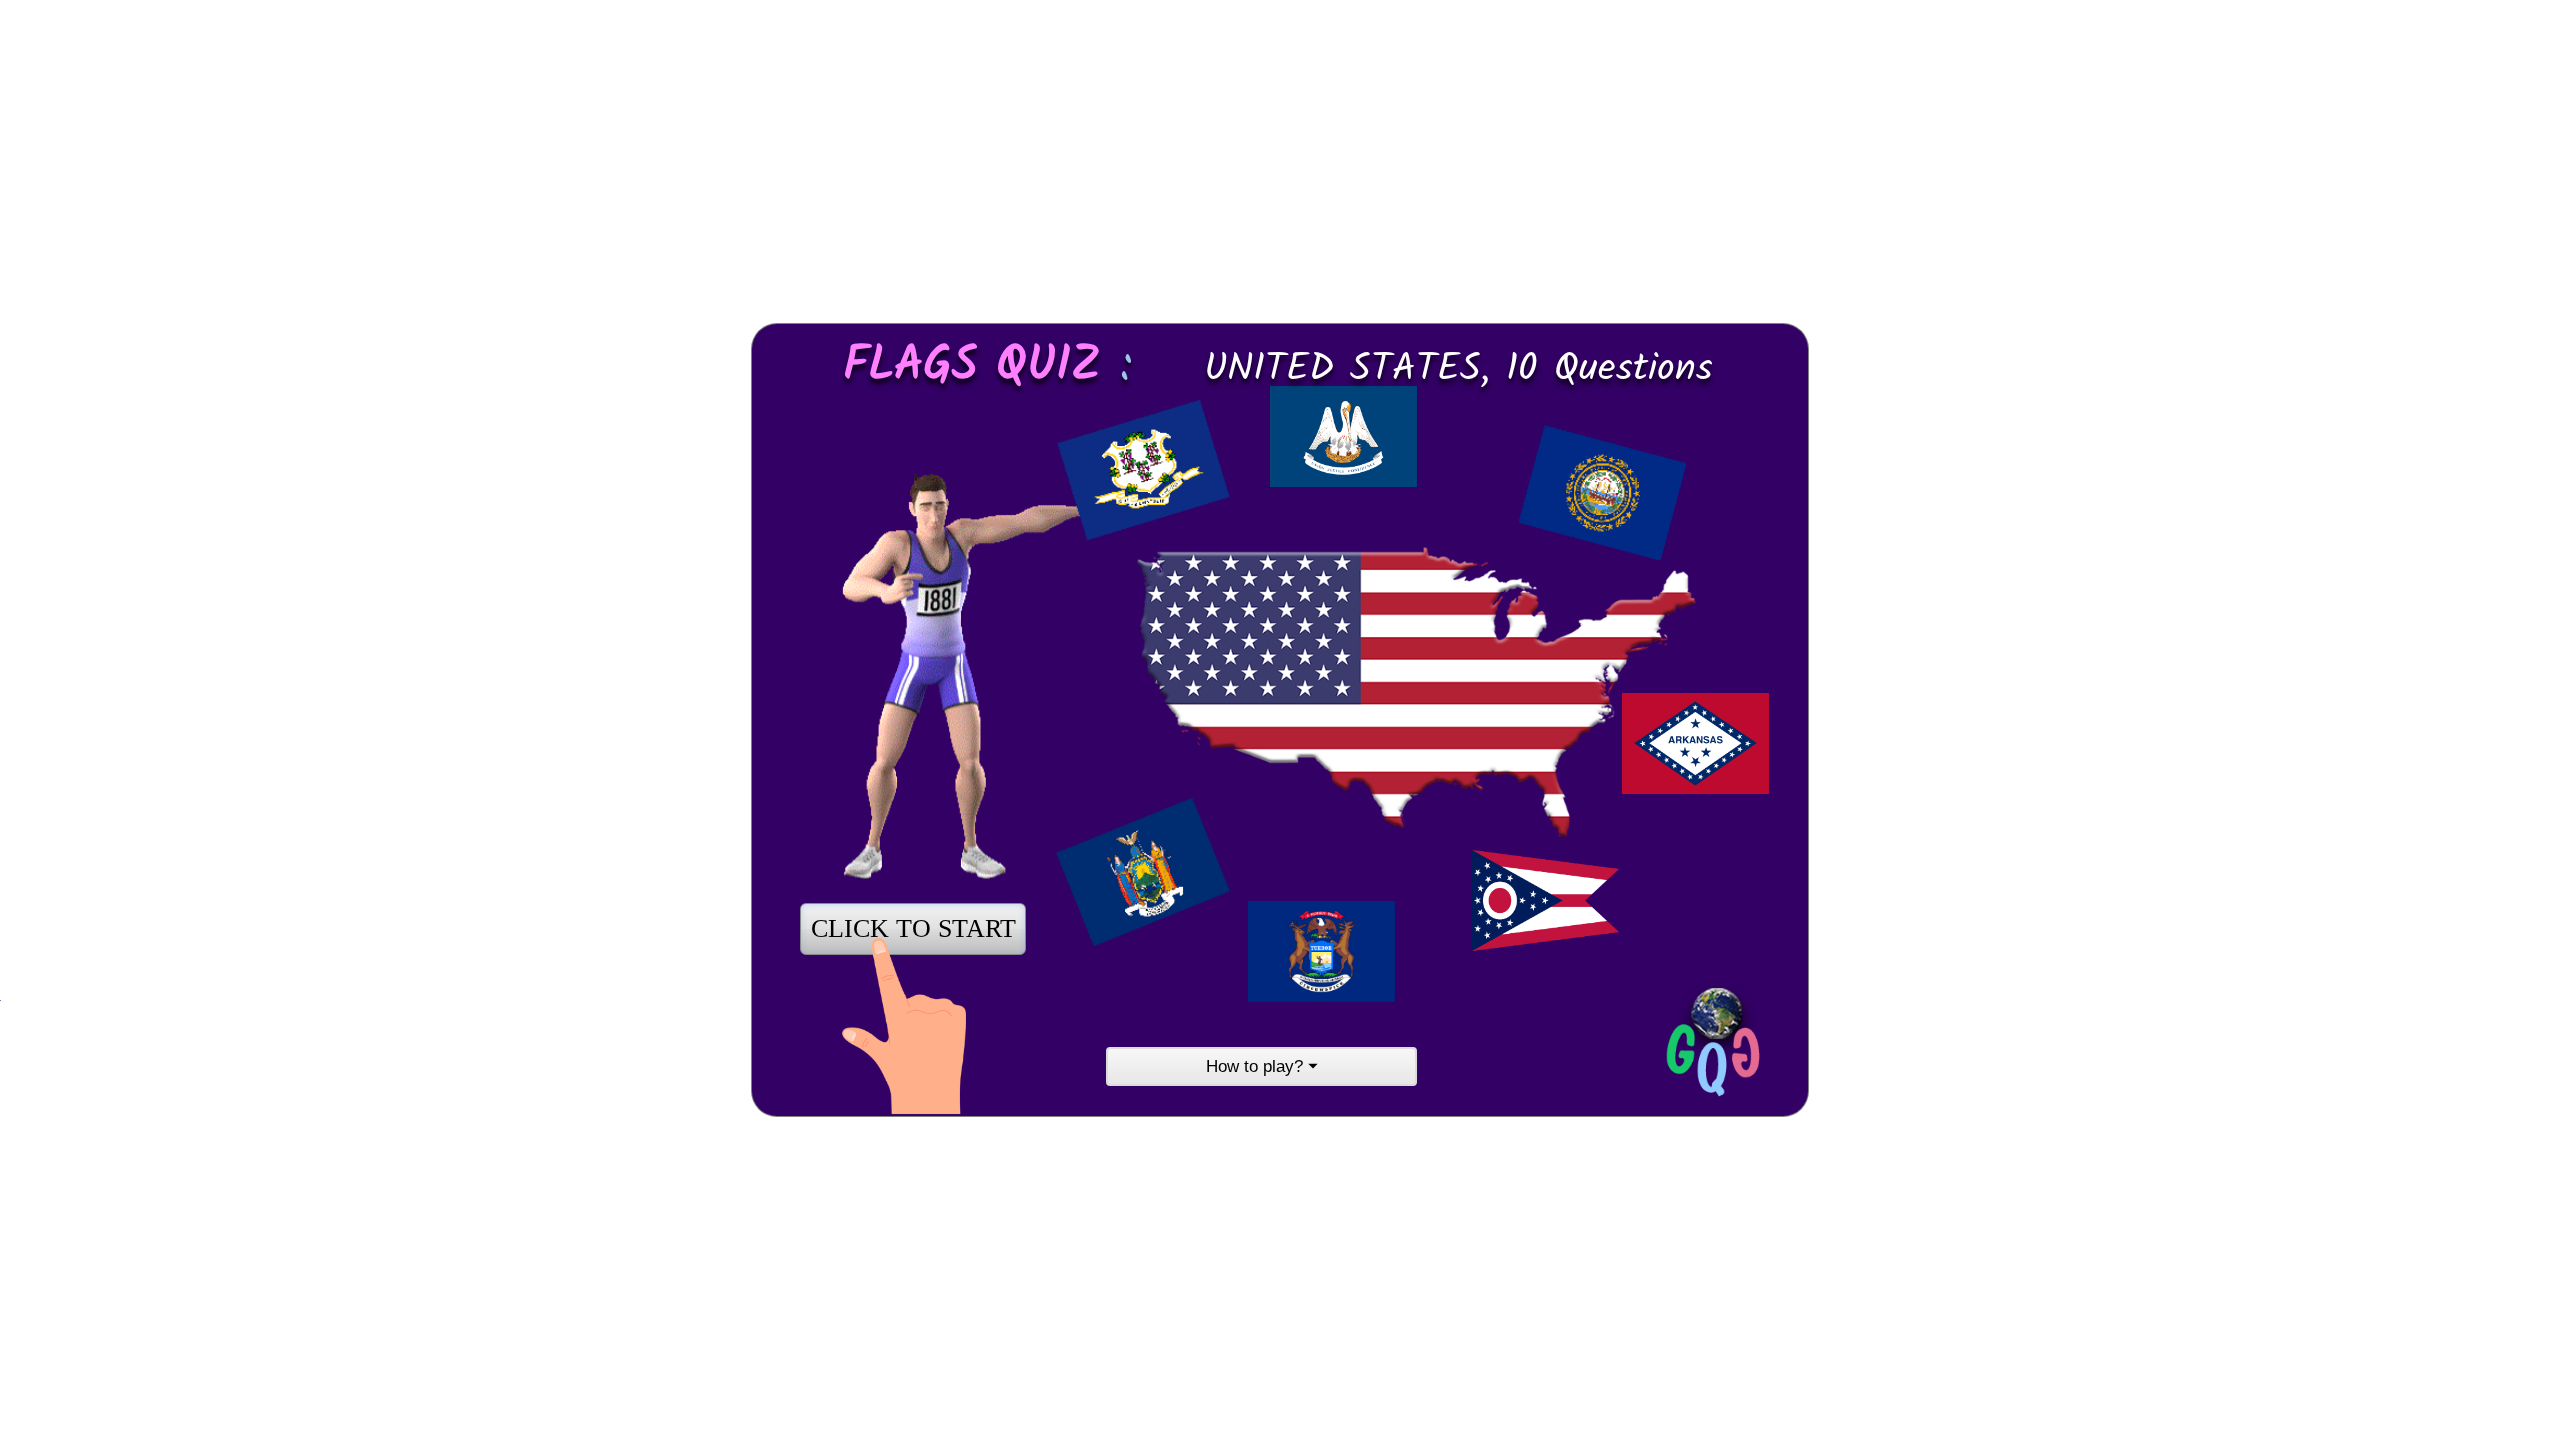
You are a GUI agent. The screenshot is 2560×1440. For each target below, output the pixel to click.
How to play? (1262, 1066)
